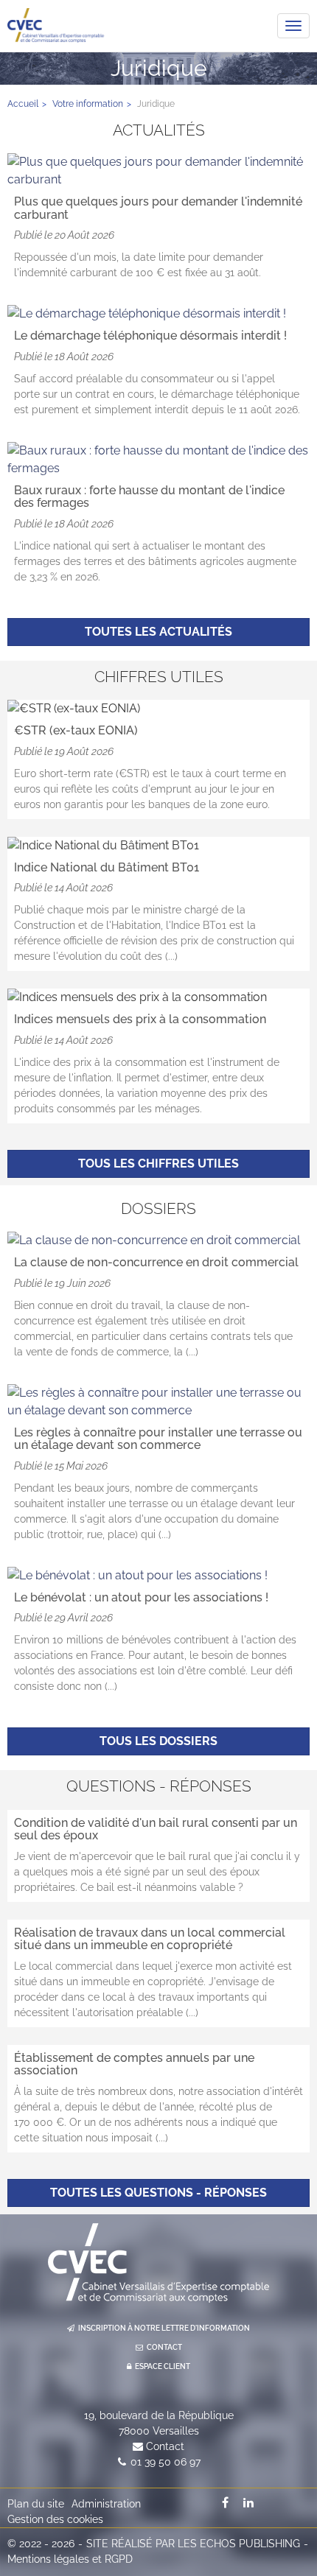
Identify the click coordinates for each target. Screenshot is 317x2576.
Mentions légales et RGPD (70, 2559)
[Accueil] (158, 2263)
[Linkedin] (248, 2502)
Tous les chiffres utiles (158, 1164)
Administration (106, 2504)
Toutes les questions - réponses (158, 2193)
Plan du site (36, 2504)
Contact (165, 2446)
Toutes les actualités (158, 632)
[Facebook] (225, 2502)
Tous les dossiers (158, 1741)
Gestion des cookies (55, 2519)
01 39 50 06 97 (166, 2462)
